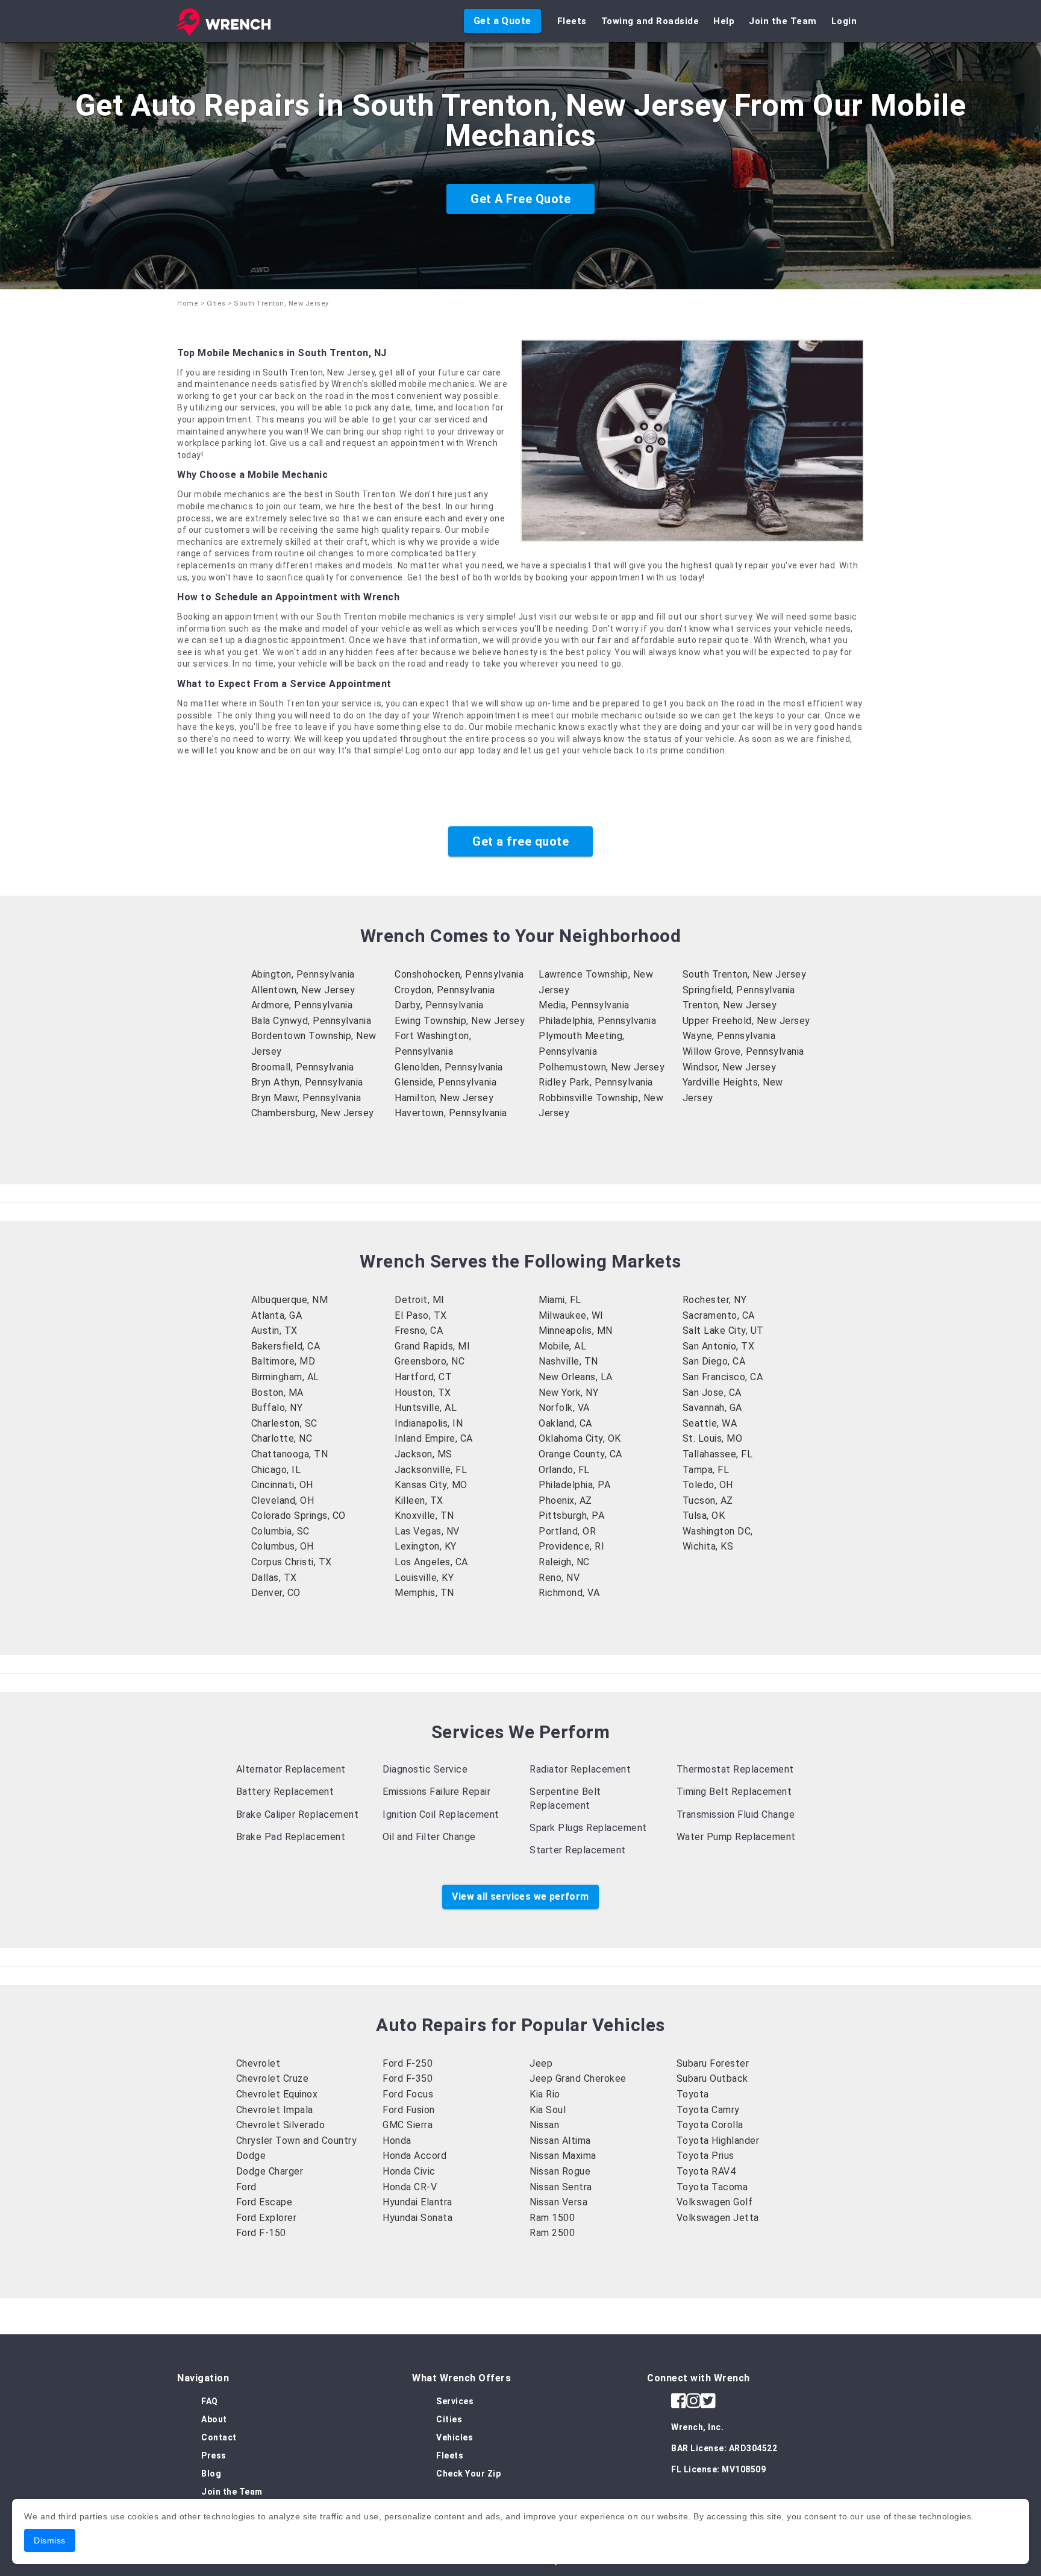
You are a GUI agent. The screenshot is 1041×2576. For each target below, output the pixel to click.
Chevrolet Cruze (273, 2078)
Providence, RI (571, 1546)
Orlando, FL (564, 1470)
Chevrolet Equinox (277, 2094)
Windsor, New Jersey (730, 1067)
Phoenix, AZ (565, 1500)
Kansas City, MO (431, 1485)
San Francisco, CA (723, 1377)
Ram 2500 (552, 2233)
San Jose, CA (712, 1393)
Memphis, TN (424, 1593)
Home (188, 303)
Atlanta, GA (277, 1315)
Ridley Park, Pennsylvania (596, 1082)
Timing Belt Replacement (734, 1792)
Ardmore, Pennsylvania (302, 1005)
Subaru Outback (712, 2078)
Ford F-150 (261, 2233)
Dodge (251, 2156)
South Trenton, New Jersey (745, 974)
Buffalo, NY (277, 1408)
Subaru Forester (713, 2063)
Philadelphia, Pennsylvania (597, 1021)
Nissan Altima (560, 2141)
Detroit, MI (420, 1300)
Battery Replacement (285, 1792)
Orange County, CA (580, 1454)
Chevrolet (258, 2063)
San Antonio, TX (719, 1346)
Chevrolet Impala (275, 2110)
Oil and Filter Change (429, 1837)
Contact (219, 2437)
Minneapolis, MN (576, 1330)
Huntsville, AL (426, 1408)
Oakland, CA (565, 1423)
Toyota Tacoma (712, 2187)
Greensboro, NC (430, 1361)
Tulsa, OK (704, 1516)
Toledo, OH (708, 1485)
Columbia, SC (280, 1531)
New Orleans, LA (576, 1377)
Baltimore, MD (283, 1361)
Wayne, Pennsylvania (729, 1036)
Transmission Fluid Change (736, 1814)
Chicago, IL (276, 1470)
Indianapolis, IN (429, 1423)
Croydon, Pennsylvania (445, 990)
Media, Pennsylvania (584, 1005)
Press (214, 2455)
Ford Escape (264, 2202)
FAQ (210, 2401)
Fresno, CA (419, 1330)
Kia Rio (545, 2094)
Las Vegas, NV (427, 1531)
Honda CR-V (410, 2187)
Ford (246, 2187)
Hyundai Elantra (417, 2202)
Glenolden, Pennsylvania (449, 1067)
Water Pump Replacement (736, 1837)
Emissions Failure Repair (436, 1792)
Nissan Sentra (561, 2187)
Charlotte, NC (282, 1438)
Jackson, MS (424, 1454)
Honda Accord (414, 2156)
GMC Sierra (408, 2125)
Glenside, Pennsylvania (445, 1082)
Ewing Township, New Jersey (460, 1021)
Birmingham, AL (285, 1377)
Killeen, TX (419, 1500)
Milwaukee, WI (571, 1315)
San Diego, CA (714, 1361)
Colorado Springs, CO (299, 1516)
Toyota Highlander (718, 2141)
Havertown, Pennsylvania (451, 1113)
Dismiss (50, 2540)
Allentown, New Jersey (303, 990)
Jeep (541, 2063)
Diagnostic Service (425, 1769)
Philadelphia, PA (574, 1485)
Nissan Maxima (563, 2156)
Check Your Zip (468, 2474)
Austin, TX (274, 1330)
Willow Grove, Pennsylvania (743, 1051)
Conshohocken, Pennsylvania (459, 974)
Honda (397, 2141)
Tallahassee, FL (718, 1454)
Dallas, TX (274, 1578)
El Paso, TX (421, 1315)
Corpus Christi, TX (292, 1562)
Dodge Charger (270, 2171)
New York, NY (568, 1393)
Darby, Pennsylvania (439, 1005)
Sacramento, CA (719, 1315)
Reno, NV (559, 1578)
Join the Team (783, 21)
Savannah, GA (712, 1408)
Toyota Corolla (710, 2125)
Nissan (544, 2125)
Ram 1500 (552, 2218)
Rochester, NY (715, 1300)
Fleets (572, 21)
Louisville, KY (424, 1578)
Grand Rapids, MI (432, 1346)
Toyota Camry (708, 2110)
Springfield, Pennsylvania (739, 990)
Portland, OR (567, 1531)
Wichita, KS (708, 1546)
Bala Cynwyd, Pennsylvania (311, 1021)
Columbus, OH (283, 1546)
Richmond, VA (569, 1593)
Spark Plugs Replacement (588, 1828)
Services (455, 2401)
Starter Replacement (578, 1850)
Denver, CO (276, 1593)
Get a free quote (520, 841)
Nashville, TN (568, 1361)
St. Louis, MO (713, 1438)
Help (724, 21)
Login (844, 21)
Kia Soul (548, 2110)
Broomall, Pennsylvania (303, 1067)
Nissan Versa (558, 2202)
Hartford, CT (423, 1377)
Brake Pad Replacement (291, 1837)
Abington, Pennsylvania (303, 974)
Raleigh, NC (564, 1562)
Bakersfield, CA (286, 1346)
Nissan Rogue (560, 2171)
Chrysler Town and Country (297, 2141)
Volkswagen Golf (715, 2202)
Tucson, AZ (708, 1500)
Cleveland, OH (283, 1500)
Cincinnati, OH (282, 1485)
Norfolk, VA (564, 1408)
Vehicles (455, 2437)
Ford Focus (408, 2094)
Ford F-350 (408, 2078)
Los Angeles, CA (431, 1562)
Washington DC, (718, 1531)
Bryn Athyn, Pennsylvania (307, 1082)
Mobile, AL (562, 1346)
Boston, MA (277, 1393)
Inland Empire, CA (434, 1438)
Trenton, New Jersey (730, 1005)
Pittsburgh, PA (571, 1516)
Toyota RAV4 (706, 2171)
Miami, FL (560, 1300)
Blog (211, 2474)
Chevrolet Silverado (281, 2125)
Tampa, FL (706, 1470)
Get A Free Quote (520, 199)
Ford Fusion (409, 2110)
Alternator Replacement (291, 1769)
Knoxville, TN (424, 1516)
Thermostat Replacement (735, 1769)
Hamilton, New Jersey (444, 1098)
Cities (216, 303)
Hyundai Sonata (417, 2218)
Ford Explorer (267, 2218)
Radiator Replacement (580, 1769)
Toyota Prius (705, 2156)
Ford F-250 (408, 2063)
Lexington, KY (426, 1546)
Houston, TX (423, 1393)
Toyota (693, 2094)
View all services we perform (520, 1896)
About (214, 2419)
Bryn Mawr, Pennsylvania (306, 1098)
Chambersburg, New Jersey (313, 1113)
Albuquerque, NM (290, 1300)
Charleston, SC (284, 1423)
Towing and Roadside (650, 21)
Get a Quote (502, 21)
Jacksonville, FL (431, 1470)
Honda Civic (409, 2171)
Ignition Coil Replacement (441, 1814)
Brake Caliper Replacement (298, 1814)
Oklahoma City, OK (580, 1438)
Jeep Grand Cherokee (578, 2078)
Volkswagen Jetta (718, 2218)
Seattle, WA (710, 1423)
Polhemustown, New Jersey (602, 1067)
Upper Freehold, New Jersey (746, 1021)
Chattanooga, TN (290, 1454)
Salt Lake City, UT (723, 1330)
